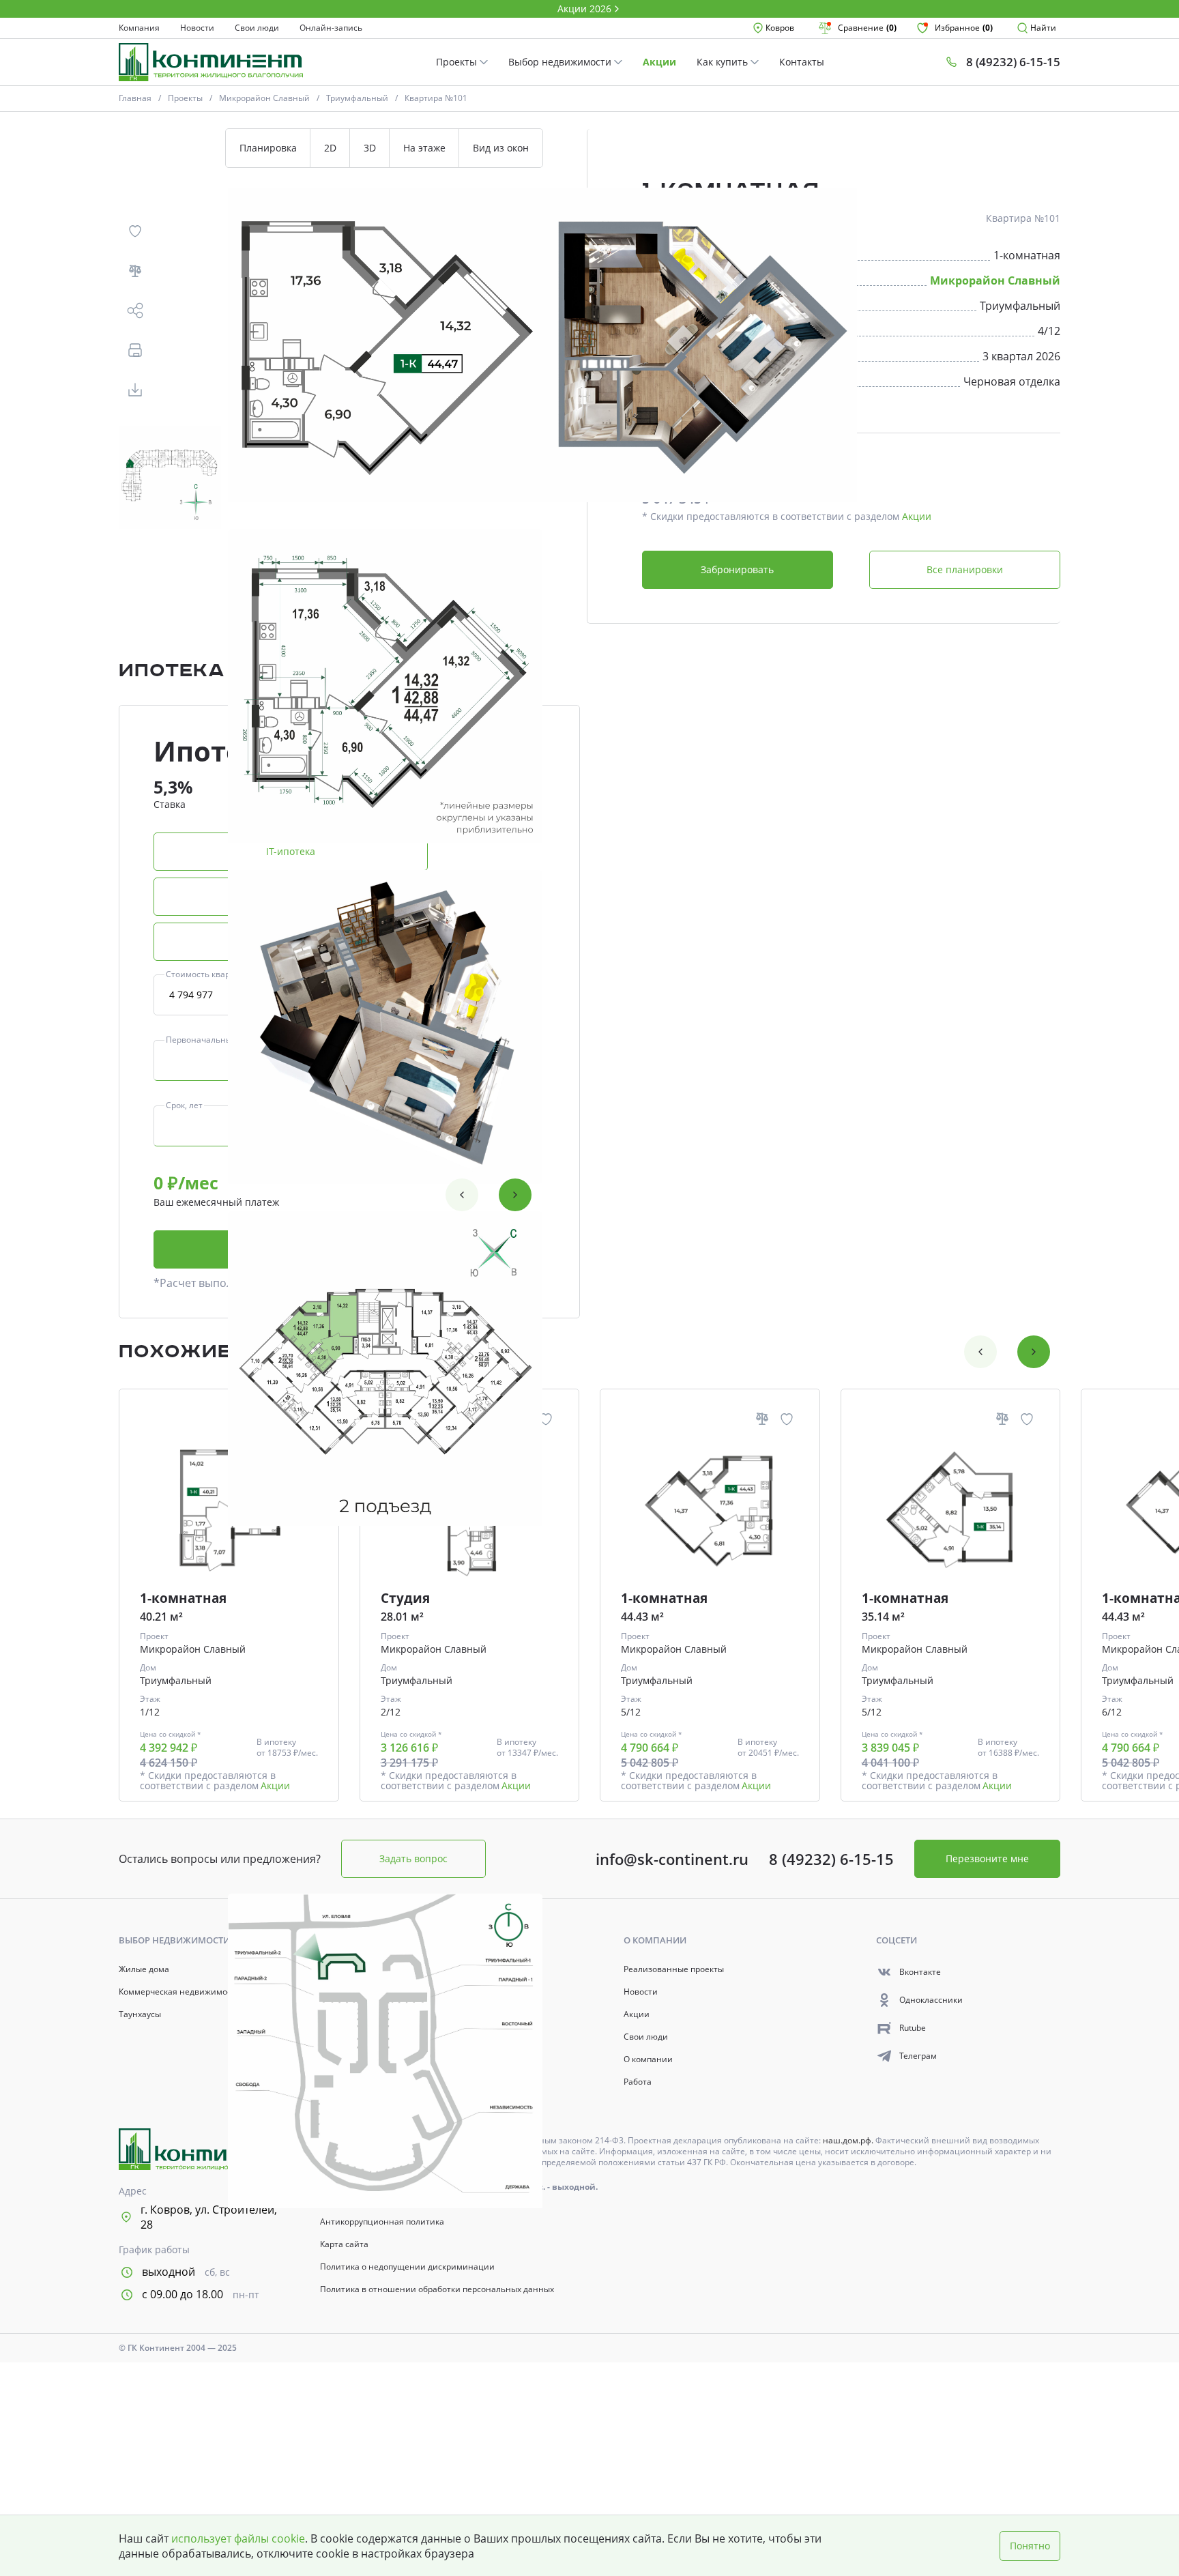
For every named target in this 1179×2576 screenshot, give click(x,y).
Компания (139, 28)
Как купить (724, 62)
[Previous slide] (462, 1195)
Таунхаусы (140, 2014)
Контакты (802, 62)
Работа (638, 2082)
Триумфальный (357, 98)
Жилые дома (144, 1969)
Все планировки (965, 569)
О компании (648, 2059)
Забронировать (737, 569)
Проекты (458, 62)
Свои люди (257, 28)
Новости (197, 28)
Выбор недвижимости (561, 62)
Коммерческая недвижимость (179, 1992)
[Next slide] (515, 1195)
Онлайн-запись (331, 28)
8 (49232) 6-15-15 (831, 1859)
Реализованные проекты (674, 1969)
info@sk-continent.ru (672, 1859)
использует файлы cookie (238, 2538)
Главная (135, 98)
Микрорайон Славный (264, 98)
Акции (659, 62)
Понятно (1030, 2546)
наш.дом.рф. (849, 2140)
